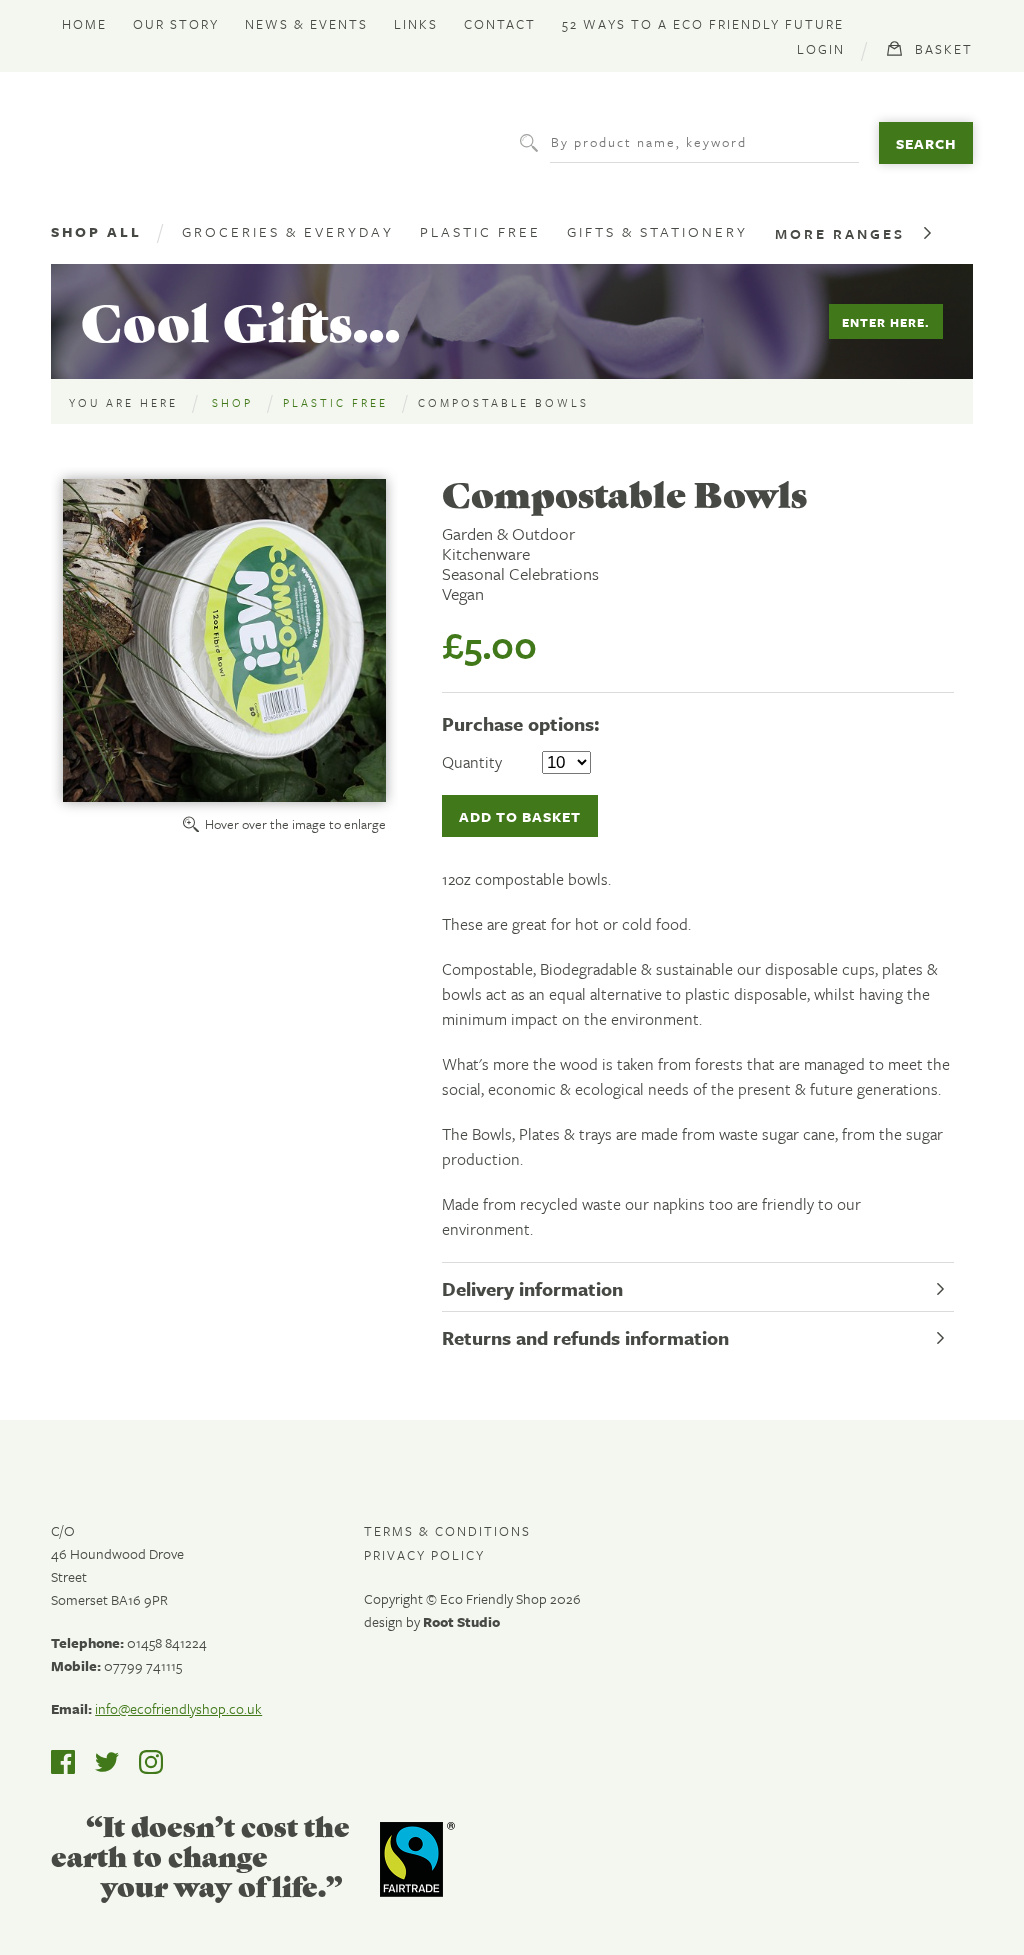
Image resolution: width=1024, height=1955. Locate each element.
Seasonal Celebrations (520, 574)
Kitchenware (486, 554)
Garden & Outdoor (508, 534)
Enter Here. (886, 322)
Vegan (463, 594)
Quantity (472, 762)
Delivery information (532, 1288)
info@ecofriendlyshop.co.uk (178, 1708)
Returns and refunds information (585, 1337)
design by (432, 1621)
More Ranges (840, 233)
